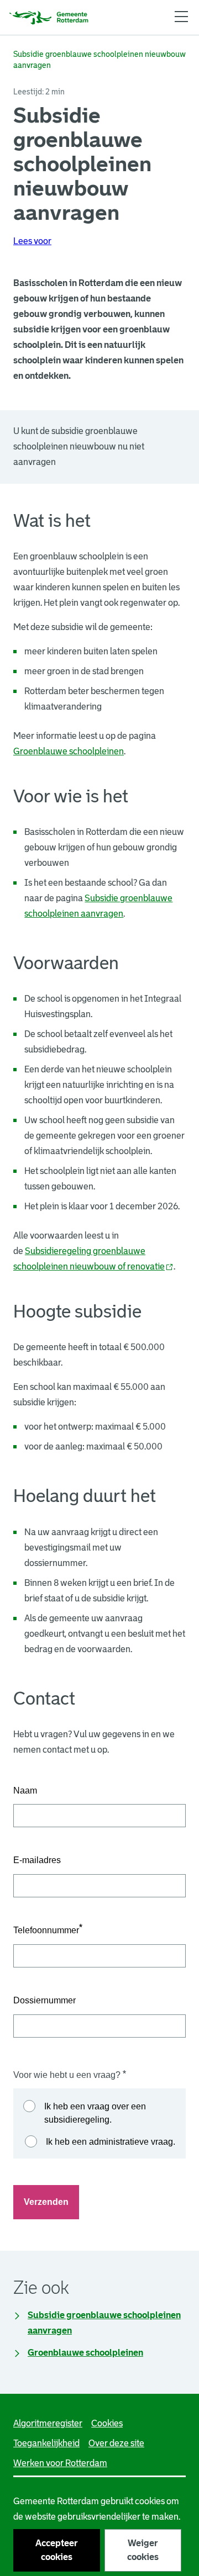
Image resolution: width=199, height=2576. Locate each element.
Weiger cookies (143, 2550)
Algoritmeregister (48, 2423)
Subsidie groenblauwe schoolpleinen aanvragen (104, 2323)
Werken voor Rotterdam (60, 2463)
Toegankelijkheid (46, 2443)
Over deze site (116, 2443)
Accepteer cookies (57, 2550)
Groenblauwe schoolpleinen (85, 2353)
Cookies (107, 2423)
